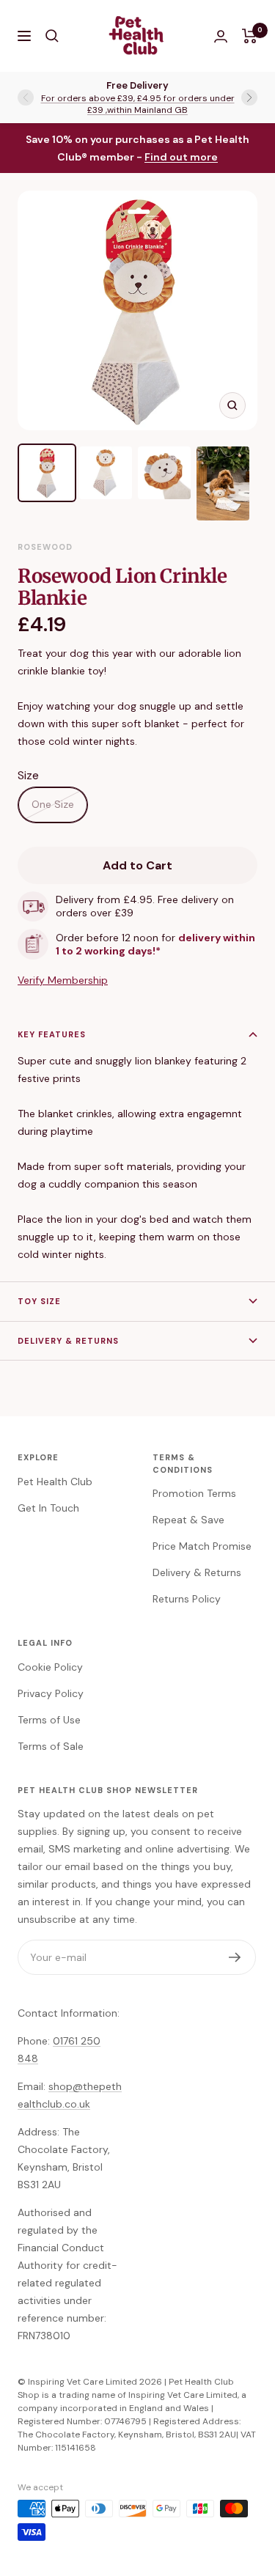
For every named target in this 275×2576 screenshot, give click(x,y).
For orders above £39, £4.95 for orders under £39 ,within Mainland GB (138, 104)
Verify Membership (63, 980)
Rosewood (45, 547)
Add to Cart (137, 865)
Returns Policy (187, 1599)
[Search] (52, 36)
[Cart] (250, 36)
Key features (52, 1034)
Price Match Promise (202, 1546)
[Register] (235, 1957)
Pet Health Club (55, 1482)
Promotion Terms (194, 1493)
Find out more (181, 157)
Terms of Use (49, 1720)
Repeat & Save (188, 1520)
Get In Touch (48, 1508)
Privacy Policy (51, 1693)
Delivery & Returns (68, 1341)
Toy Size (39, 1301)
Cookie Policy (50, 1667)
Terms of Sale (51, 1746)
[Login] (221, 36)
